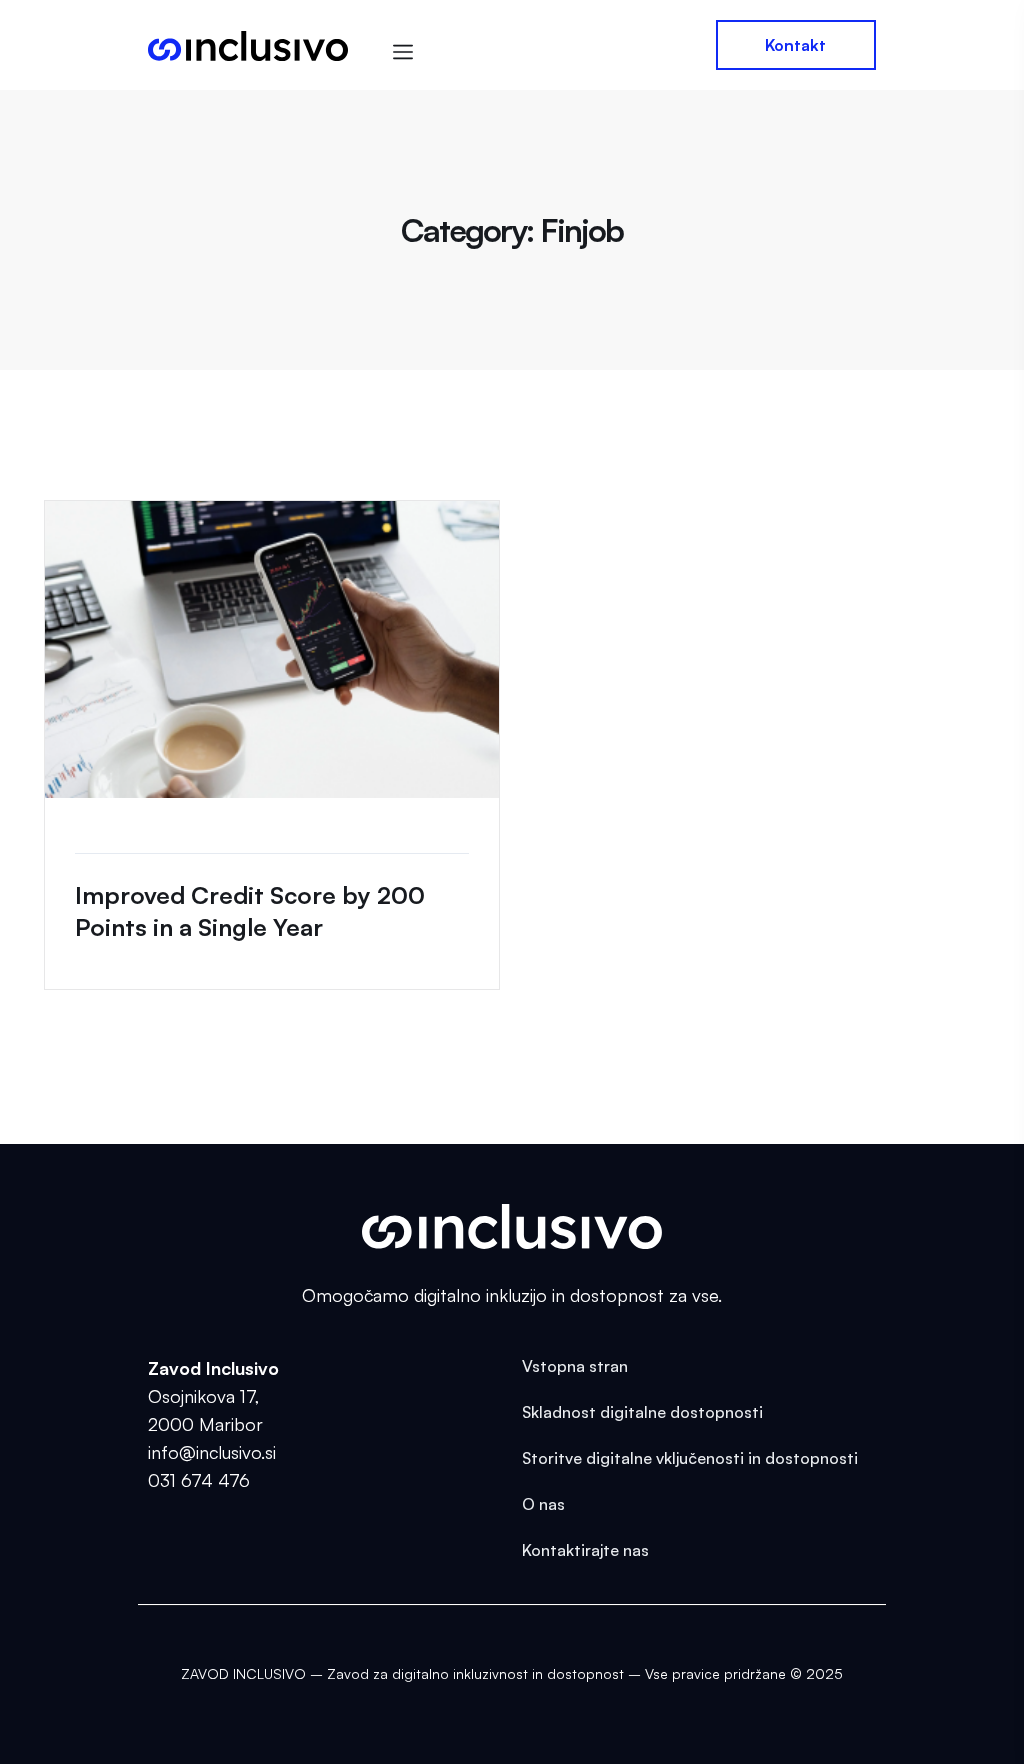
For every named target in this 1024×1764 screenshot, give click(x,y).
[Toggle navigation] (406, 47)
